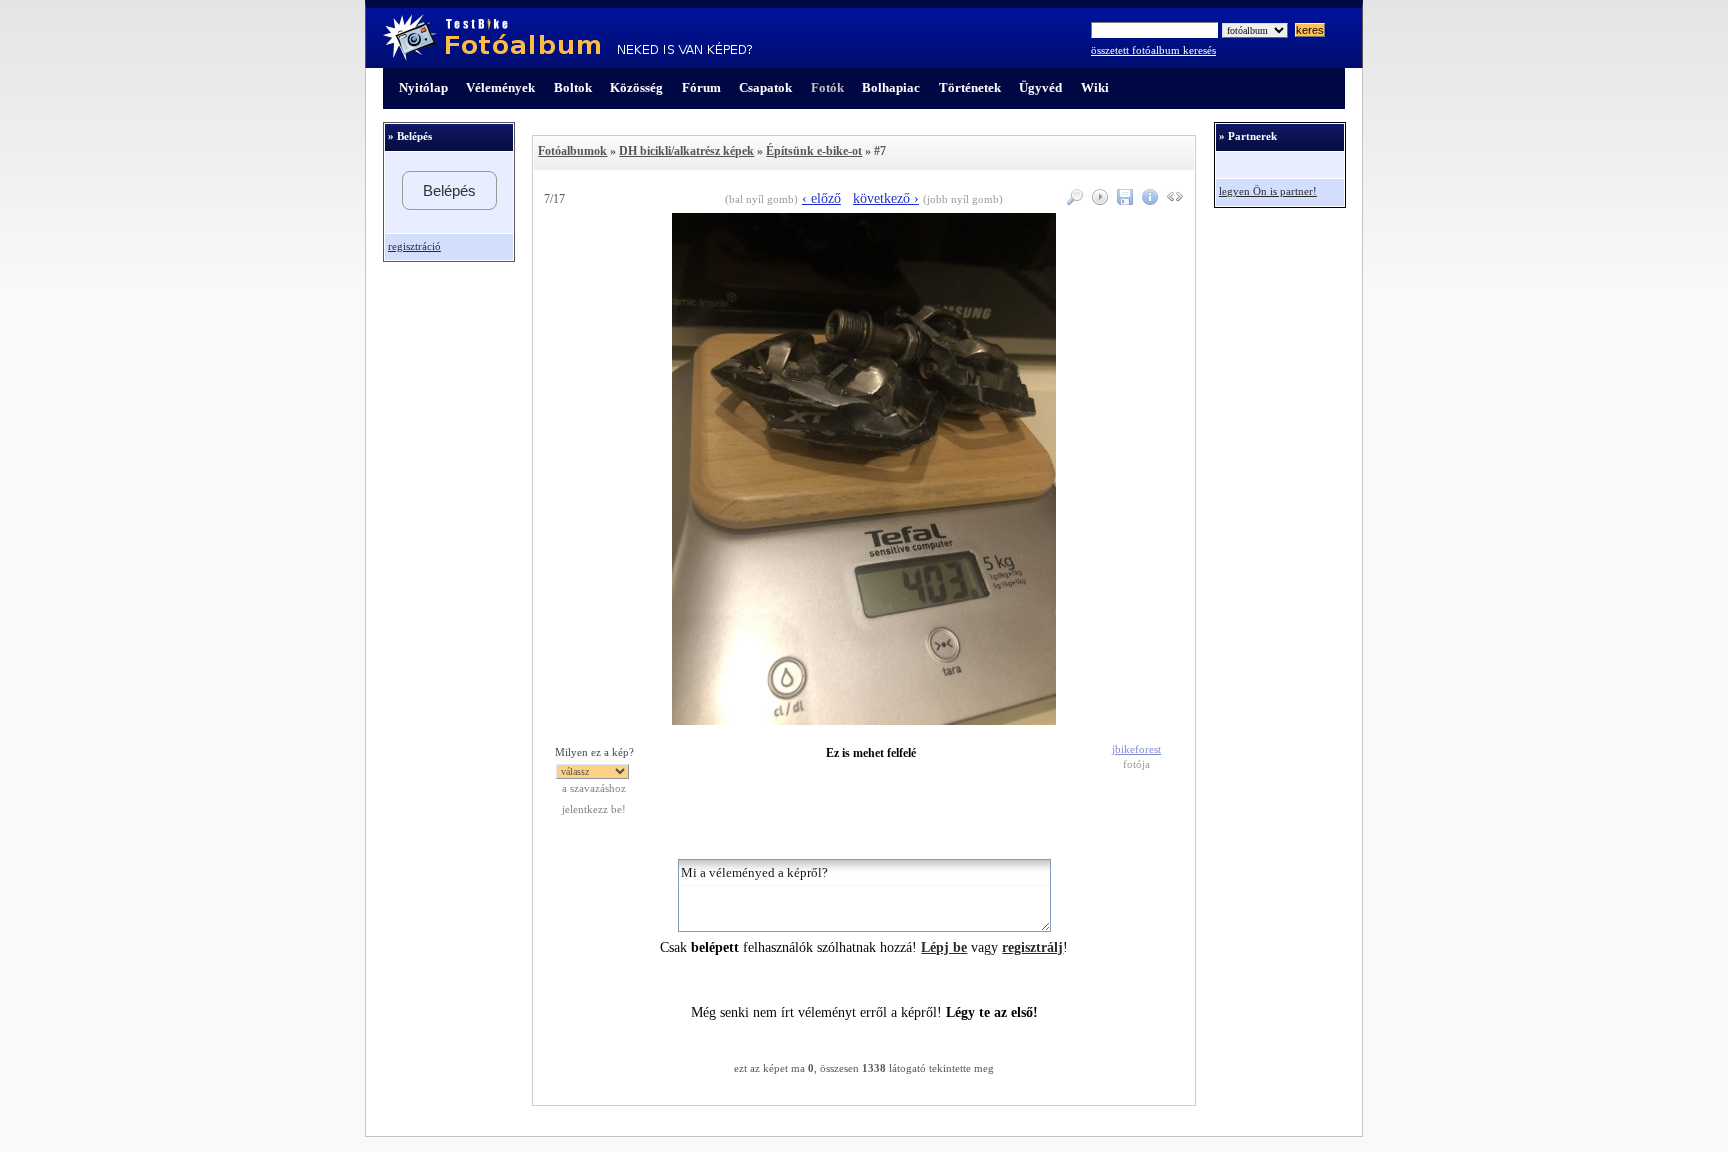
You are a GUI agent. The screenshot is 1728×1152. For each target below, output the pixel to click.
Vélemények (500, 87)
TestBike (567, 38)
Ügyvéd (1040, 87)
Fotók (827, 87)
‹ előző (821, 198)
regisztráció (414, 246)
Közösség (636, 87)
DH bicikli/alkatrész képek (686, 151)
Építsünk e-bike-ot (814, 151)
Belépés (449, 190)
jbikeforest (1136, 749)
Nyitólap (423, 87)
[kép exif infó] (1147, 200)
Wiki (1095, 87)
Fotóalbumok (572, 151)
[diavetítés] (1097, 200)
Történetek (970, 87)
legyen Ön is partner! (1268, 191)
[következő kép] (864, 720)
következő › (886, 198)
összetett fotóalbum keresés (1153, 50)
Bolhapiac (891, 87)
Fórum (701, 87)
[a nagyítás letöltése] (1122, 200)
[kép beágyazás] (1172, 200)
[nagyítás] (1072, 200)
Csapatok (765, 87)
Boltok (573, 87)
